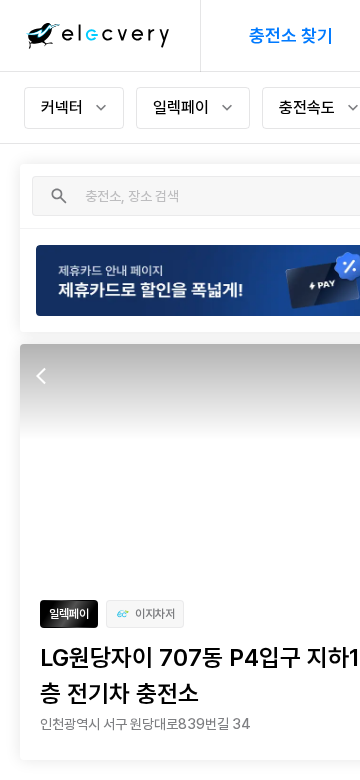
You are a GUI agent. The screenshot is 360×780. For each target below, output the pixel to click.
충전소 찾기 (291, 35)
